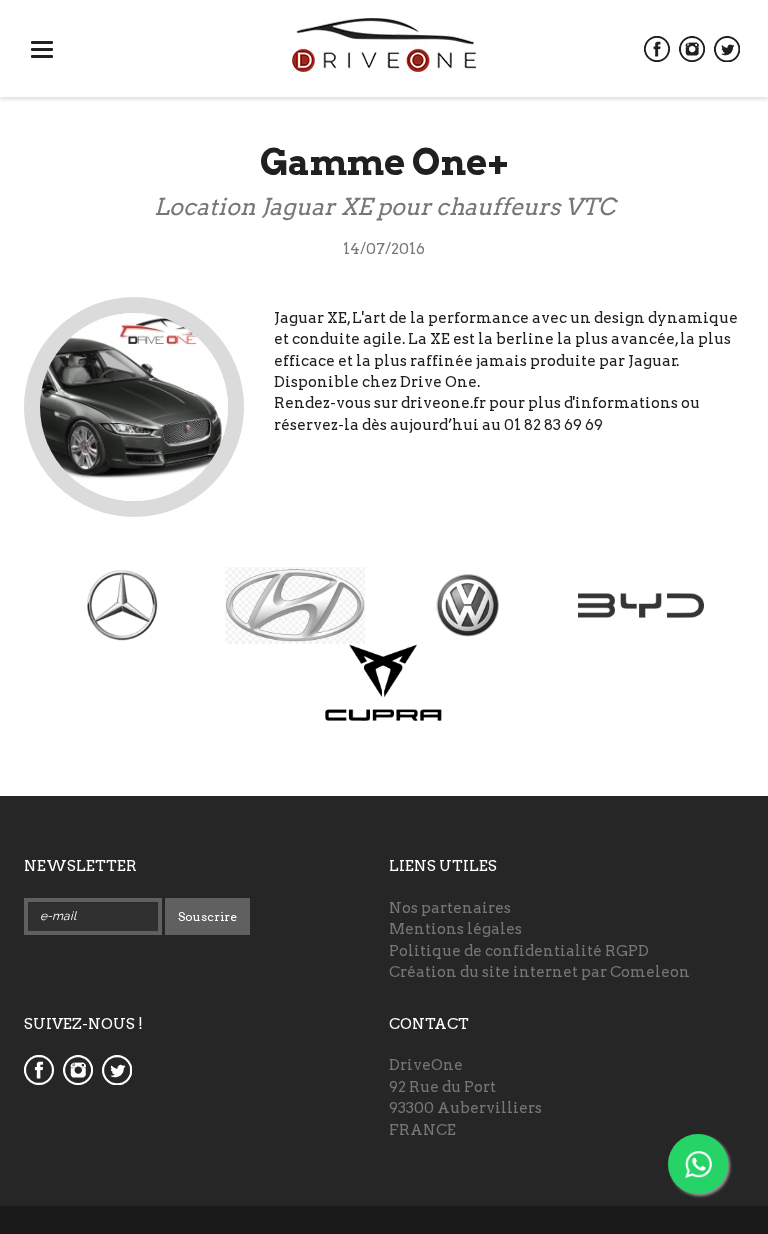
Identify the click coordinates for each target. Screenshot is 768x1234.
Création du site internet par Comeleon (539, 972)
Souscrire (207, 916)
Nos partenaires (450, 908)
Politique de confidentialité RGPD (519, 951)
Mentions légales (455, 929)
